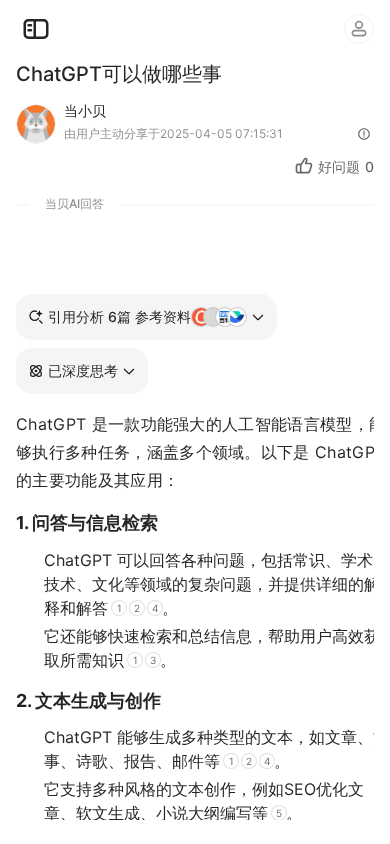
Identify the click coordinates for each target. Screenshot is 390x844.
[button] (82, 371)
